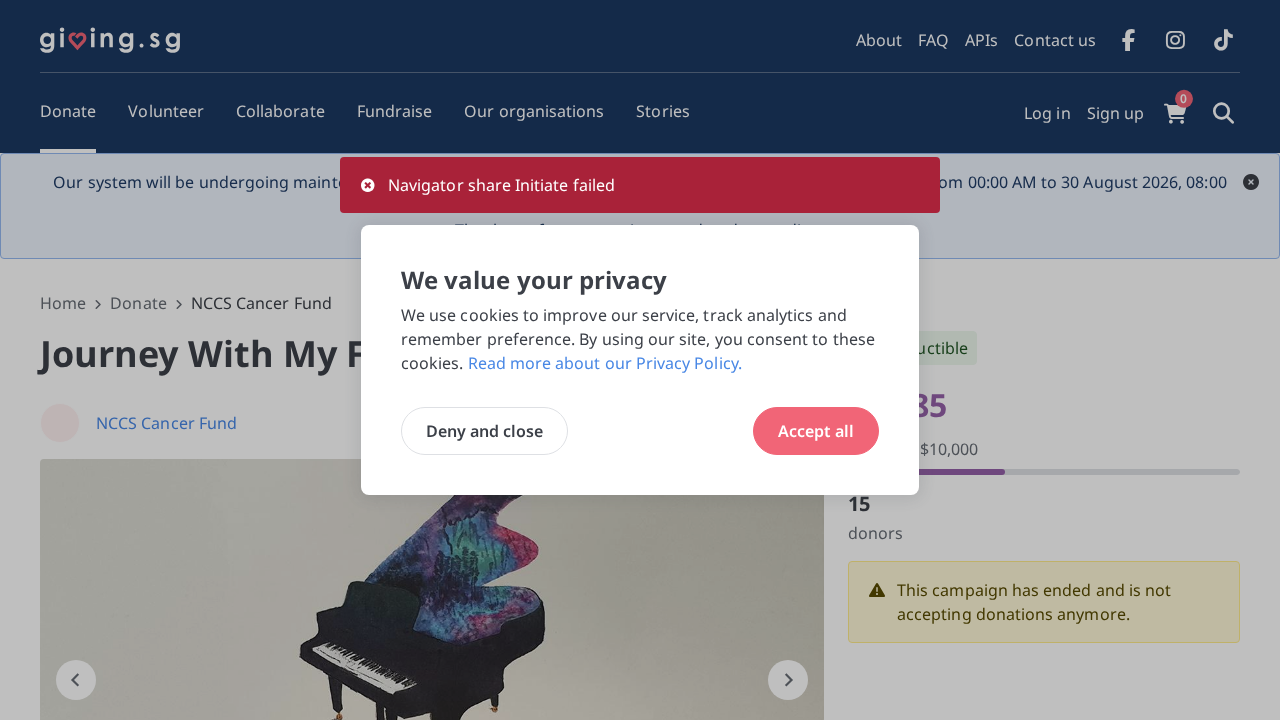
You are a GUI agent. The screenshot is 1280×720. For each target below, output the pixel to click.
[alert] (640, 185)
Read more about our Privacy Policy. (605, 363)
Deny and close (484, 431)
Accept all (816, 431)
